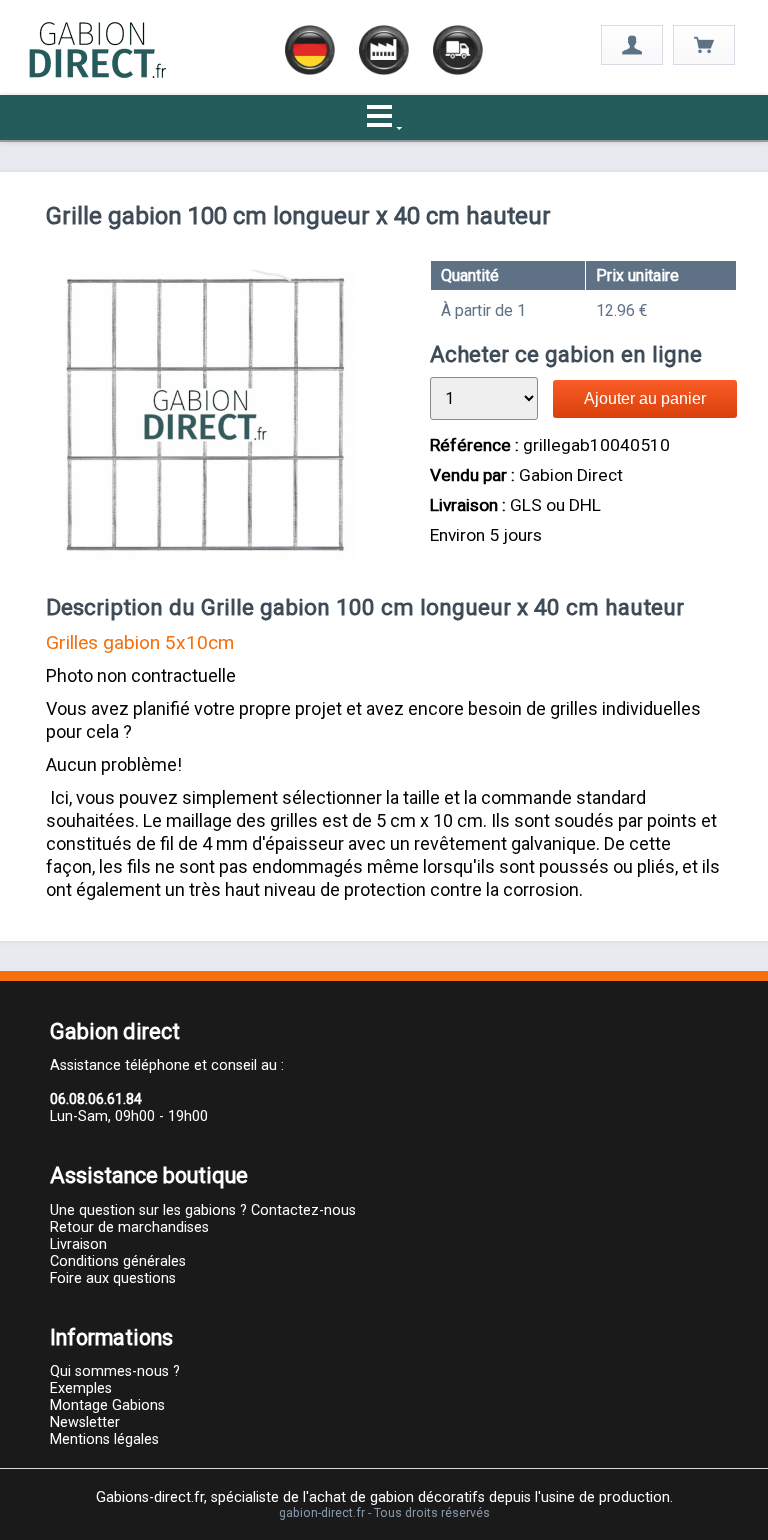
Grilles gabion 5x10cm (140, 642)
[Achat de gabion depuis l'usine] (98, 75)
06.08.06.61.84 (96, 1099)
